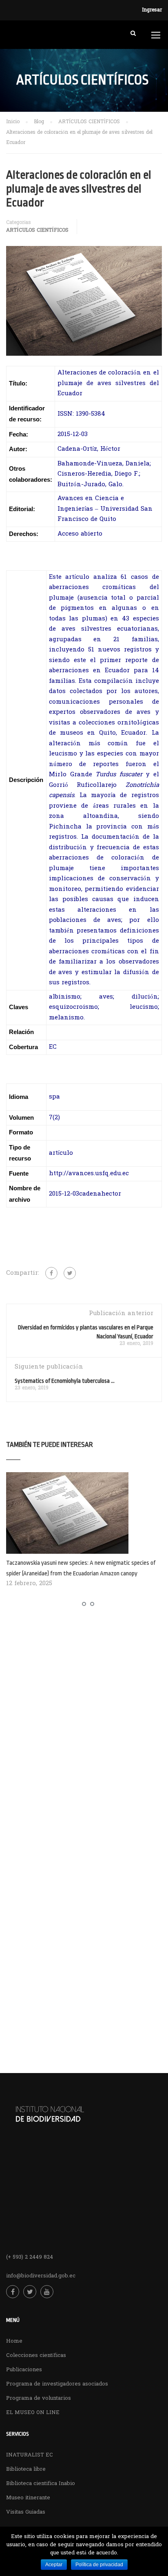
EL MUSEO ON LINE (33, 2413)
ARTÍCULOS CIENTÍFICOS (37, 230)
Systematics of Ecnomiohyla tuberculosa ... (65, 1381)
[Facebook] (51, 1273)
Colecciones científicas (36, 2356)
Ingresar (152, 10)
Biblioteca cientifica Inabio (41, 2484)
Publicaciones (24, 2370)
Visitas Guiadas (26, 2512)
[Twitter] (70, 1273)
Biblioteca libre (26, 2469)
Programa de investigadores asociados (57, 2384)
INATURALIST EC (30, 2455)
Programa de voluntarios (39, 2398)
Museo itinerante (28, 2498)
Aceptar (54, 2565)
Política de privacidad (99, 2565)
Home (14, 2341)
